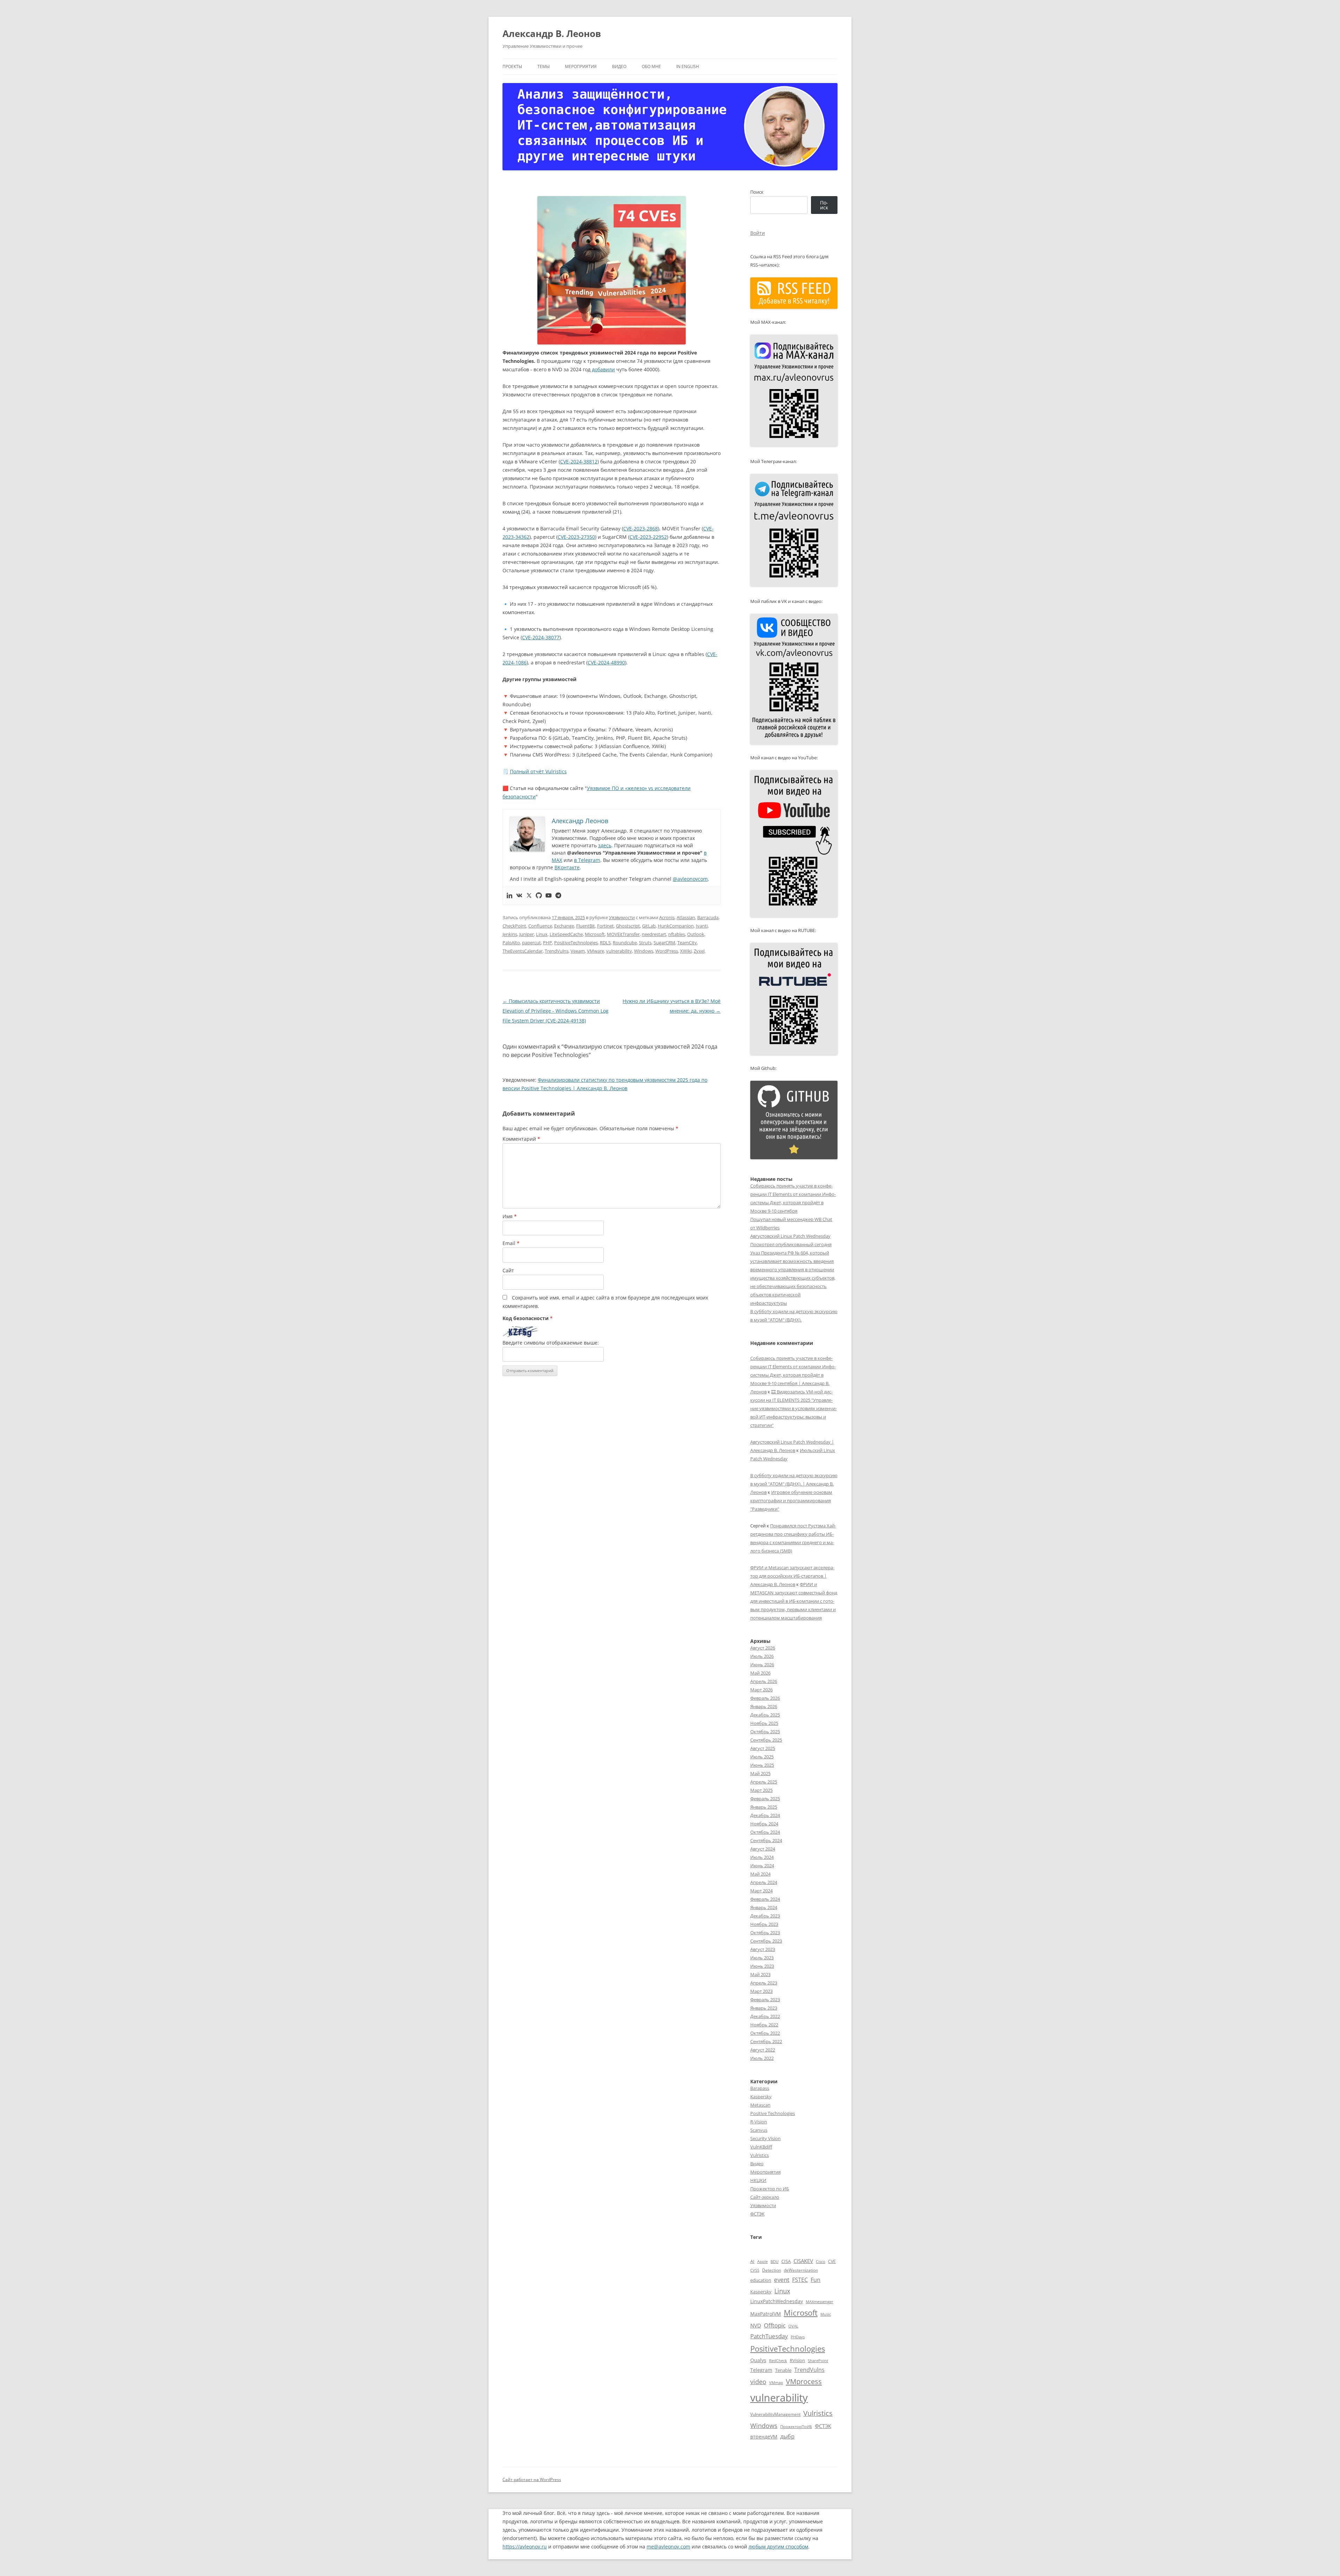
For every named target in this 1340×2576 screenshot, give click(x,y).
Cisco (821, 2262)
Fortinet (605, 926)
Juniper (527, 934)
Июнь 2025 (762, 1765)
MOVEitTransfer (623, 934)
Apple (762, 2261)
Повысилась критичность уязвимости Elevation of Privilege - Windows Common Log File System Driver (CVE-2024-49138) (556, 1011)
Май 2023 (760, 1974)
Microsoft (595, 934)
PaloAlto (511, 943)
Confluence (540, 926)
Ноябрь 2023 (764, 1924)
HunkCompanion (676, 926)
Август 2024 (763, 1849)
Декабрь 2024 (765, 1815)
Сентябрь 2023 (766, 1941)
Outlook (696, 934)
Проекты (512, 66)
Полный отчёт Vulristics (538, 771)
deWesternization (801, 2270)
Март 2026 (761, 1690)
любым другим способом (778, 2547)
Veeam (578, 951)
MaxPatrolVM (766, 2314)
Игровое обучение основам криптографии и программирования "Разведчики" (791, 1501)
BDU (775, 2261)
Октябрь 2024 (765, 1832)
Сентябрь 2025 (766, 1740)
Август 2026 (763, 1648)
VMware (595, 951)
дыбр (787, 2436)
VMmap (776, 2383)
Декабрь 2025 (765, 1715)
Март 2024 (761, 1891)
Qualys (758, 2360)
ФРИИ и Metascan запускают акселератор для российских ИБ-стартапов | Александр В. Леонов (792, 1576)
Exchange (564, 926)
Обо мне (651, 66)
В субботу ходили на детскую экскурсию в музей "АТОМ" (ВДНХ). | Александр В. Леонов (794, 1484)
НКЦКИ (758, 2180)
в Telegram (587, 860)
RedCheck (778, 2361)
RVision (797, 2360)
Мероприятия (581, 66)
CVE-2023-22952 (648, 537)
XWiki (686, 951)
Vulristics (760, 2155)
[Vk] (519, 896)
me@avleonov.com (668, 2547)
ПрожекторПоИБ (796, 2426)
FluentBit (586, 926)
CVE (832, 2261)
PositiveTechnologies (576, 943)
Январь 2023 (764, 2008)
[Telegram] (558, 896)
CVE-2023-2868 (641, 528)
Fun (816, 2280)
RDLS (605, 943)
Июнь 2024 (762, 1866)
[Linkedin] (509, 896)
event (782, 2280)
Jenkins (510, 934)
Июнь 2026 (762, 1665)
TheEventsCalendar (523, 951)
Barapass (760, 2088)
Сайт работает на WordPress (532, 2480)
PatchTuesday (769, 2336)
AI (752, 2261)
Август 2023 (763, 1949)
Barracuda (708, 917)
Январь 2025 (764, 1807)
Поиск (757, 192)
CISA (786, 2261)
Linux (542, 934)
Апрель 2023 (764, 1983)
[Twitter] (529, 896)
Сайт (508, 1270)
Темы (544, 66)
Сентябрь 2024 (766, 1840)
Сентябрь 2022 (766, 2041)
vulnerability (619, 951)
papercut (531, 943)
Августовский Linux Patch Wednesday (790, 1236)
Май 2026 (760, 1673)
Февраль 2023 (765, 2000)
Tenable (783, 2370)
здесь (605, 845)
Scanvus (759, 2130)
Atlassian (686, 917)
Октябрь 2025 (765, 1732)
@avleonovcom (690, 879)
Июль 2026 (762, 1656)
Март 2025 (761, 1790)
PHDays (798, 2337)
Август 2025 (763, 1748)
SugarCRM (664, 943)
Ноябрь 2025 (764, 1723)
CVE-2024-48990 (606, 662)
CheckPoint (514, 926)
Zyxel (699, 951)
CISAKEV (803, 2261)
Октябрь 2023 (765, 1933)
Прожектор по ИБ (770, 2189)
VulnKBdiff (761, 2147)
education (761, 2280)
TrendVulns (557, 951)
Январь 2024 (764, 1907)
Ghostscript (628, 926)
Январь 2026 (764, 1706)
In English (688, 66)
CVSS (755, 2270)
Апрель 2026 (764, 1681)
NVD (756, 2325)
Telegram (761, 2370)
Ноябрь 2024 (764, 1824)
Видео (619, 66)
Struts (645, 943)
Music (826, 2314)
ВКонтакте (567, 867)
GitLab (649, 926)
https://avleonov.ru (525, 2547)
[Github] (539, 896)
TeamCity (687, 943)
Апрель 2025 (764, 1782)
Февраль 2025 (765, 1799)
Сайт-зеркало (765, 2197)
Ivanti (702, 926)
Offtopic (775, 2325)
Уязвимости (622, 917)
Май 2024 (760, 1874)
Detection (772, 2270)
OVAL (793, 2326)
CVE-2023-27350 (576, 537)
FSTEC (800, 2280)
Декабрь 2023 (765, 1916)
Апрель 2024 (764, 1882)
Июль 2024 (762, 1857)
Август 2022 (763, 2050)
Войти (758, 233)
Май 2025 (760, 1773)
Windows (644, 951)
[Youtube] (549, 896)
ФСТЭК (757, 2214)
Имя (510, 1216)
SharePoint (818, 2361)
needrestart (654, 934)
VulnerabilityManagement (775, 2414)
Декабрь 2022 (765, 2016)
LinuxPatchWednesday (777, 2301)
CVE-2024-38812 (579, 461)
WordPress (667, 951)
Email (511, 1243)
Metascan (760, 2105)
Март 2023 (761, 1991)
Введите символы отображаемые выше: (551, 1343)
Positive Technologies (773, 2113)
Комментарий (521, 1139)
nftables (677, 934)
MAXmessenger (820, 2302)
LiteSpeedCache (566, 934)
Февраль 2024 (765, 1899)
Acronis (667, 917)
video (758, 2382)
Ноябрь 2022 (764, 2025)
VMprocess (804, 2381)
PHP (548, 943)
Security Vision (765, 2138)
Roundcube (625, 943)
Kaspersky (761, 2097)
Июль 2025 (762, 1757)
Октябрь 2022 (765, 2033)
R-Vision (759, 2122)
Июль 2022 (762, 2058)
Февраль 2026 (765, 1698)
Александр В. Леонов (552, 33)
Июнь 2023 (762, 1966)
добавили (603, 369)
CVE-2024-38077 (541, 637)
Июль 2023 (762, 1958)
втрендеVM (764, 2437)
